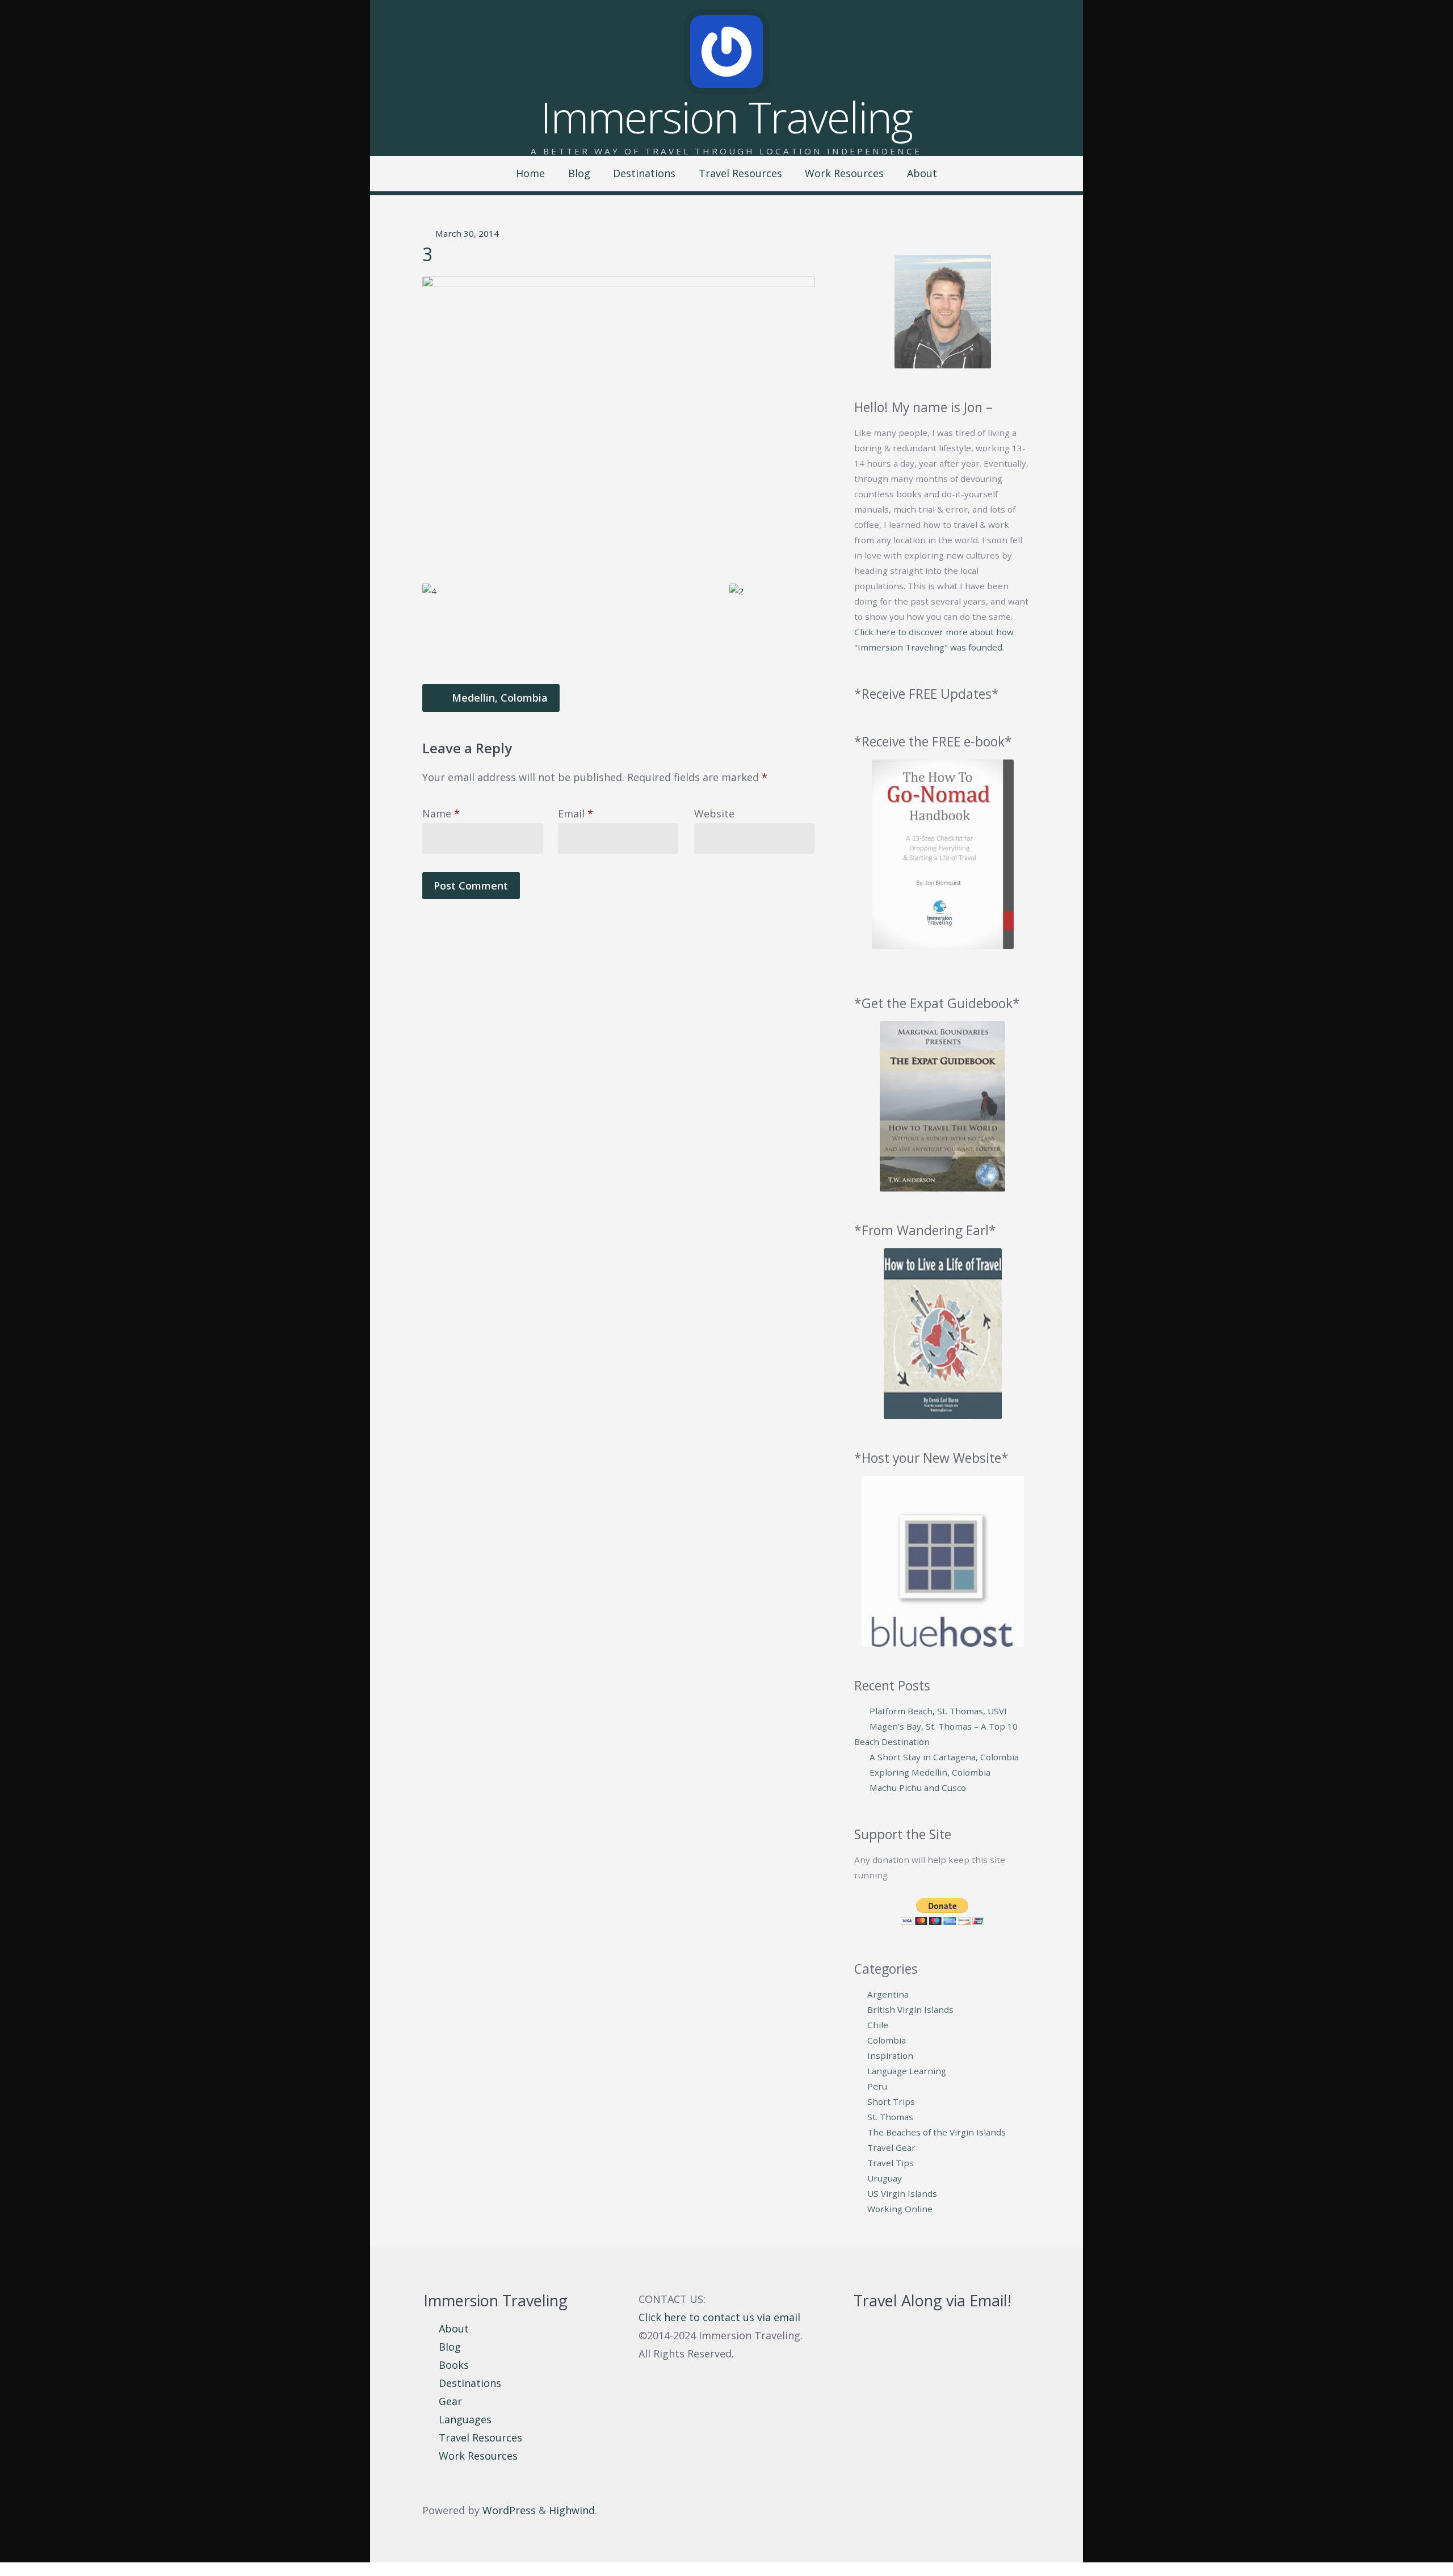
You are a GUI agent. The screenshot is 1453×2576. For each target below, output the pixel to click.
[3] (618, 423)
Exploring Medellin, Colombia (930, 1772)
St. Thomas (890, 2117)
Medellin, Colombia (498, 698)
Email (576, 813)
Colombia (887, 2040)
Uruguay (885, 2178)
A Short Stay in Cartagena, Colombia (944, 1757)
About (922, 173)
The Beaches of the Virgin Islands (937, 2132)
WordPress (509, 2510)
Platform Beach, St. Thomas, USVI (938, 1711)
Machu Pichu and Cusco (918, 1788)
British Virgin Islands (910, 2009)
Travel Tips (891, 2163)
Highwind (572, 2510)
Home (530, 173)
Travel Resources (740, 173)
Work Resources (844, 173)
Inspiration (890, 2055)
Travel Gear (891, 2147)
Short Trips (891, 2101)
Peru (877, 2086)
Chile (878, 2025)
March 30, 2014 (467, 233)
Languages (465, 2419)
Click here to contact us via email (719, 2317)
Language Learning (907, 2071)
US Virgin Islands (902, 2193)
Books (454, 2365)
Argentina (888, 1994)
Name (441, 813)
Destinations (644, 173)
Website (714, 813)
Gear (450, 2401)
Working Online (900, 2209)
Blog (579, 173)
